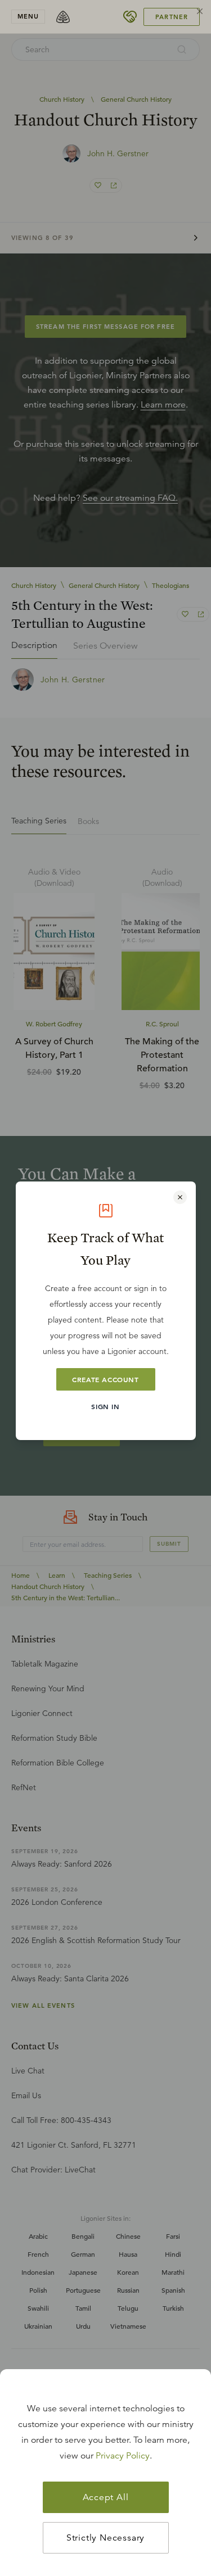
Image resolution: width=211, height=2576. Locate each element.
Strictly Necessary (105, 2538)
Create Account (105, 1379)
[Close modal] (180, 1197)
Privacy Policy (123, 2456)
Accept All (106, 2497)
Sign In (105, 1406)
